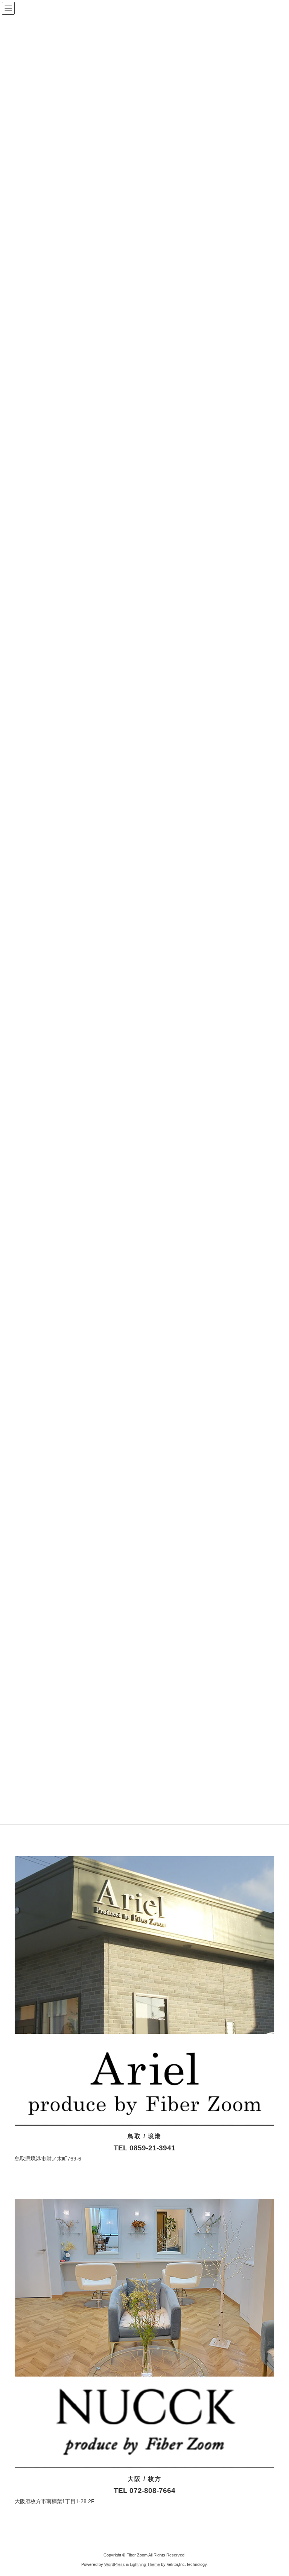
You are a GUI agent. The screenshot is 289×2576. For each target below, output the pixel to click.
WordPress (115, 2564)
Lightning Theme (145, 2564)
